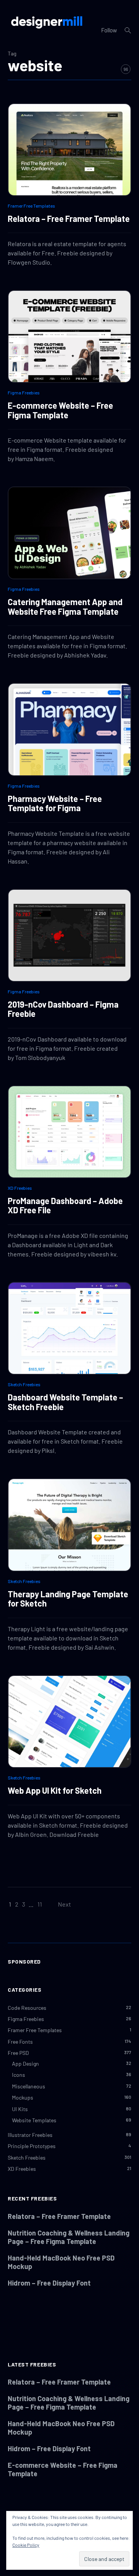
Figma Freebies (24, 392)
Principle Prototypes (32, 2146)
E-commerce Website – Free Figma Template (60, 410)
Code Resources (27, 2008)
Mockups (23, 2097)
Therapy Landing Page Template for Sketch (68, 1598)
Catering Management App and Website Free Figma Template (65, 606)
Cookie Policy (26, 2545)
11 (40, 1904)
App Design (25, 2064)
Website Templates (34, 2120)
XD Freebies (20, 1188)
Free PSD (18, 2053)
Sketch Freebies (24, 1384)
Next (64, 1904)
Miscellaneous (29, 2086)
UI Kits (20, 2109)
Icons (19, 2075)
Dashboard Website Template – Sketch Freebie (65, 1402)
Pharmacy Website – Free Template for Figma (55, 803)
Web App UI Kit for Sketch (55, 1790)
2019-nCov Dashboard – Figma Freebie (63, 1009)
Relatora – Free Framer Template (69, 218)
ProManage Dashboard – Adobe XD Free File (65, 1205)
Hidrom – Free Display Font (49, 2283)
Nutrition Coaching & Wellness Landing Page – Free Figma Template (69, 2237)
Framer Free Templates (31, 206)
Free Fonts (20, 2042)
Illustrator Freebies (30, 2135)
